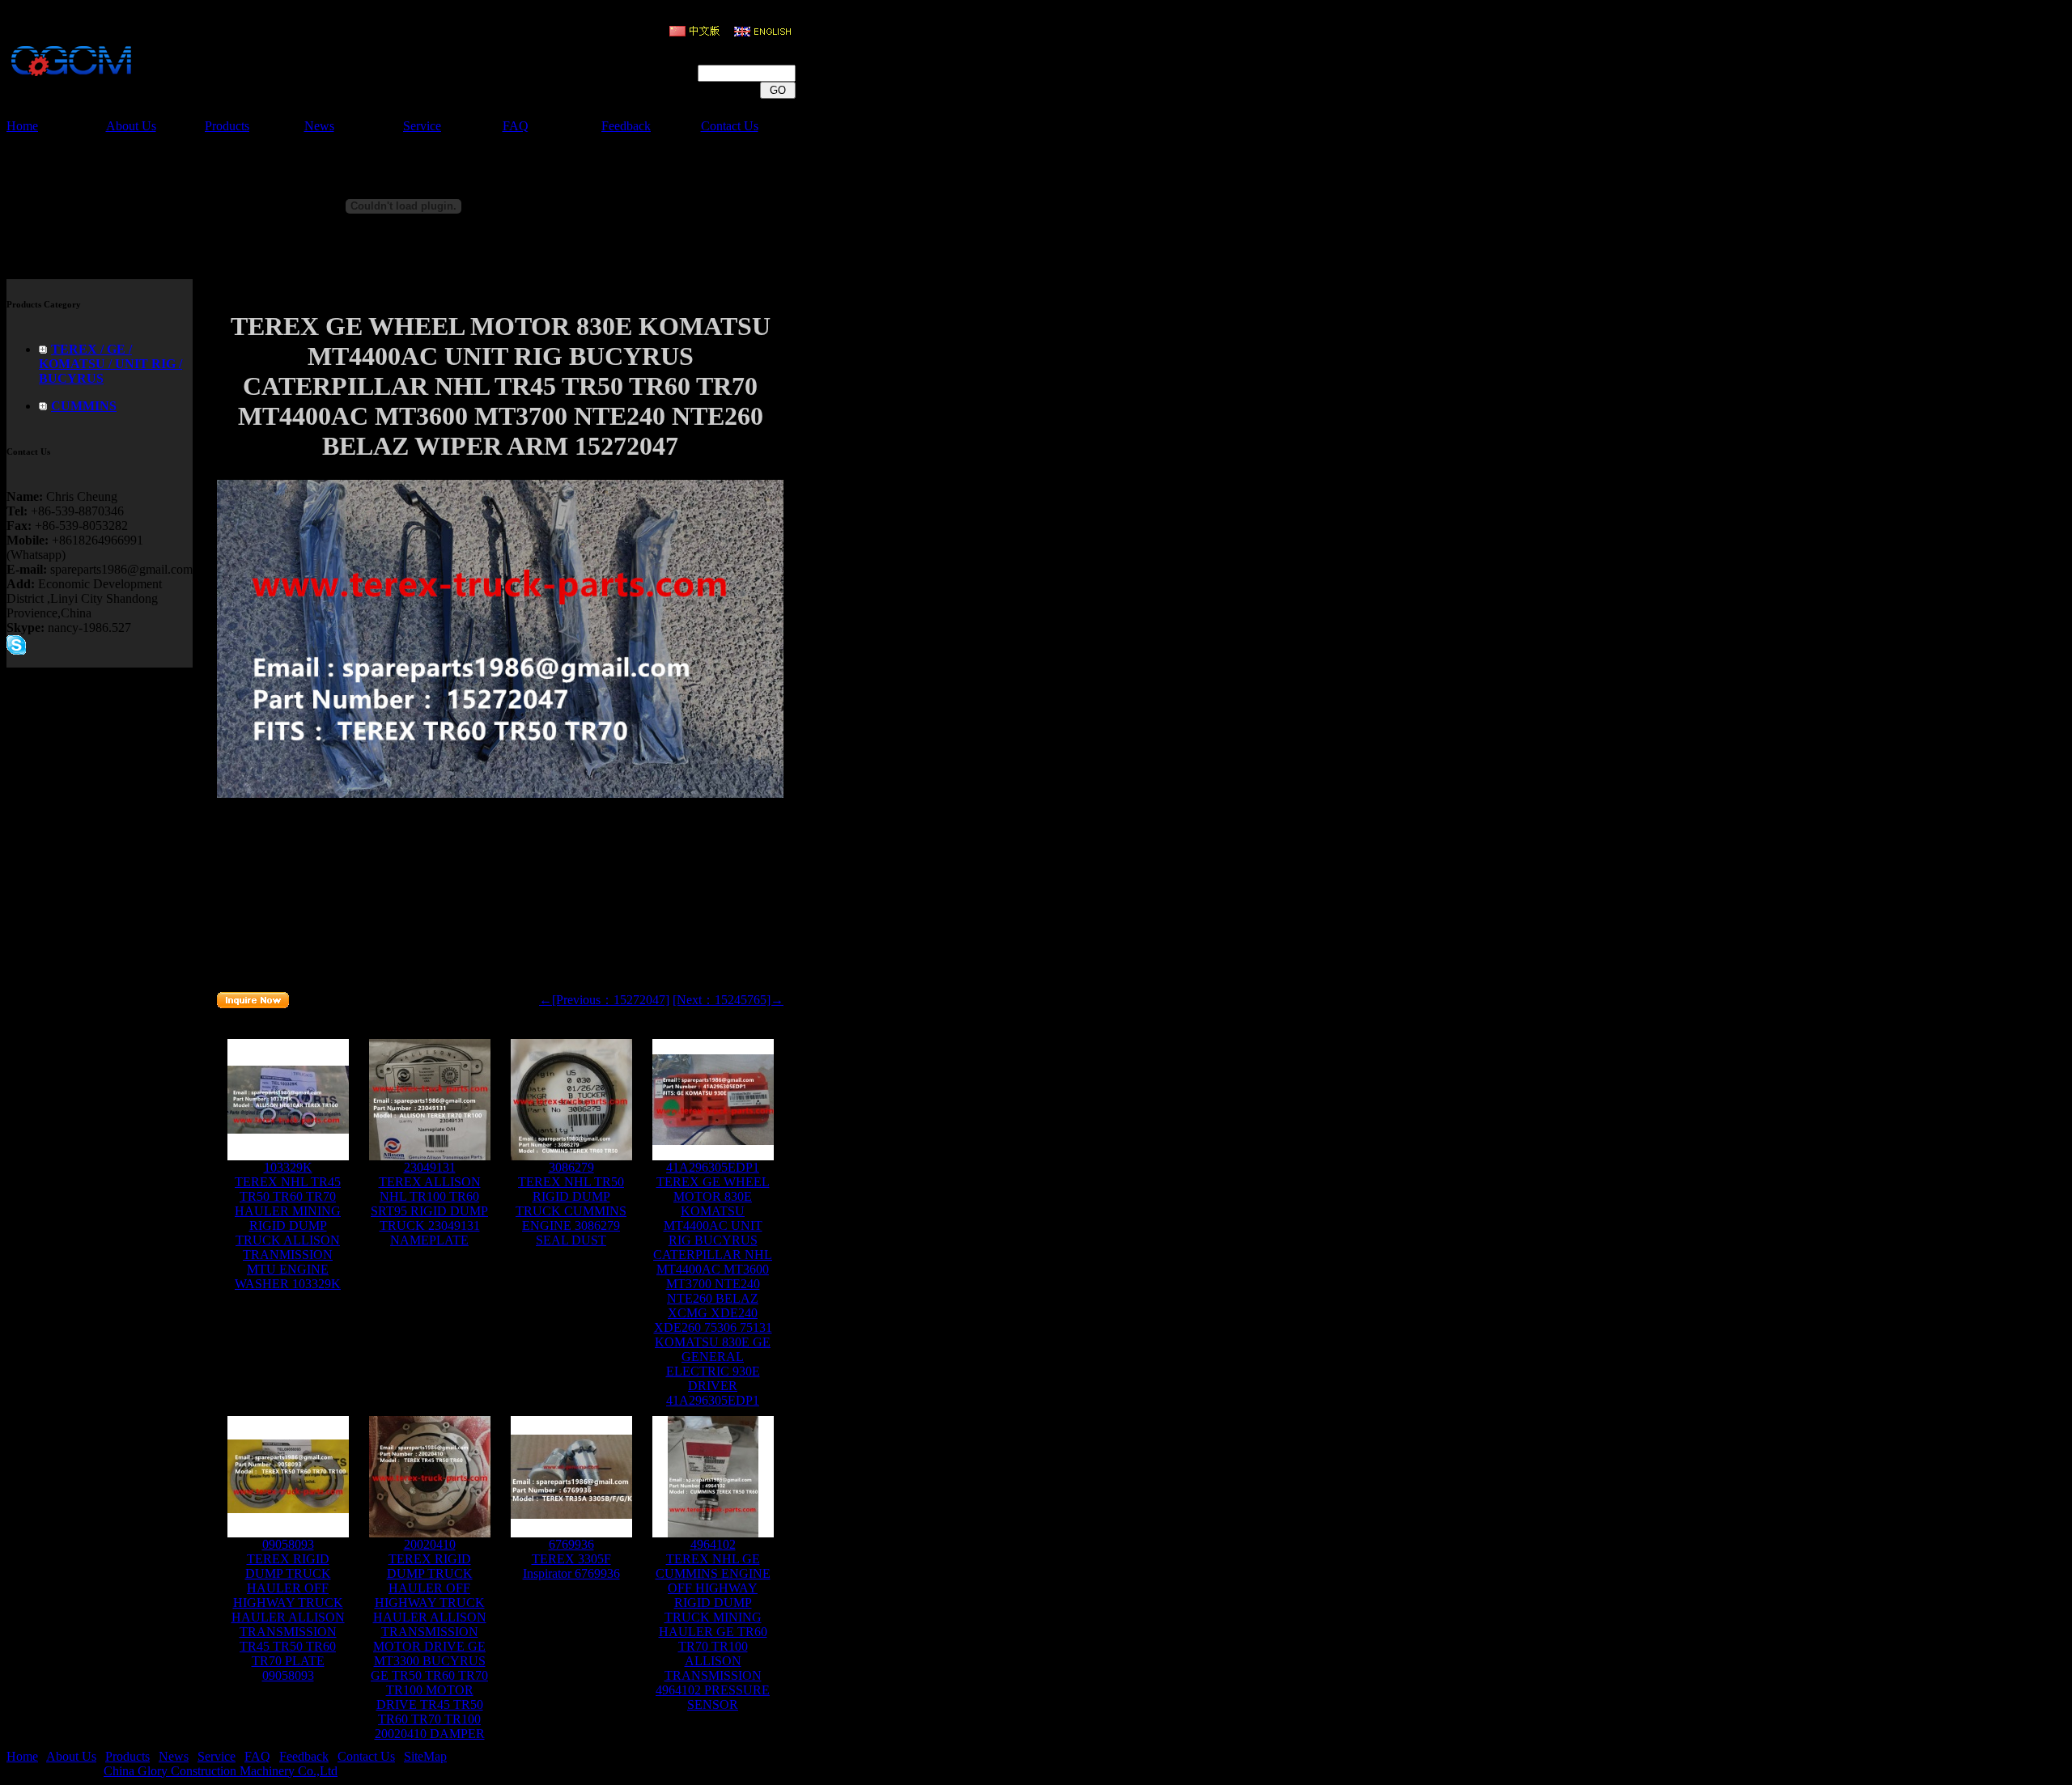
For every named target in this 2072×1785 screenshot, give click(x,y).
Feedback (626, 126)
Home (22, 126)
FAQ (516, 126)
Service (422, 126)
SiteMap (425, 1756)
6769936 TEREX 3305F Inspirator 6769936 (571, 1559)
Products (227, 126)
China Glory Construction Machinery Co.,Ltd (221, 1771)
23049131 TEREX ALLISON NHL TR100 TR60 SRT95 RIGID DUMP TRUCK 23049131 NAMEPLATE (429, 1204)
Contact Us (730, 126)
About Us (131, 126)
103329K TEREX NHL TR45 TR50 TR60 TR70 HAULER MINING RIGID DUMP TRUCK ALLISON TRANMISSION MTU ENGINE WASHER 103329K (288, 1225)
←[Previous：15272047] (604, 1000)
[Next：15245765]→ (728, 1000)
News (319, 126)
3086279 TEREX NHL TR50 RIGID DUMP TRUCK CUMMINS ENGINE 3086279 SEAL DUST (571, 1204)
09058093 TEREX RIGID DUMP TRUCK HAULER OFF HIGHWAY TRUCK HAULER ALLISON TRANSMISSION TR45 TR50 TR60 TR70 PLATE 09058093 (288, 1610)
